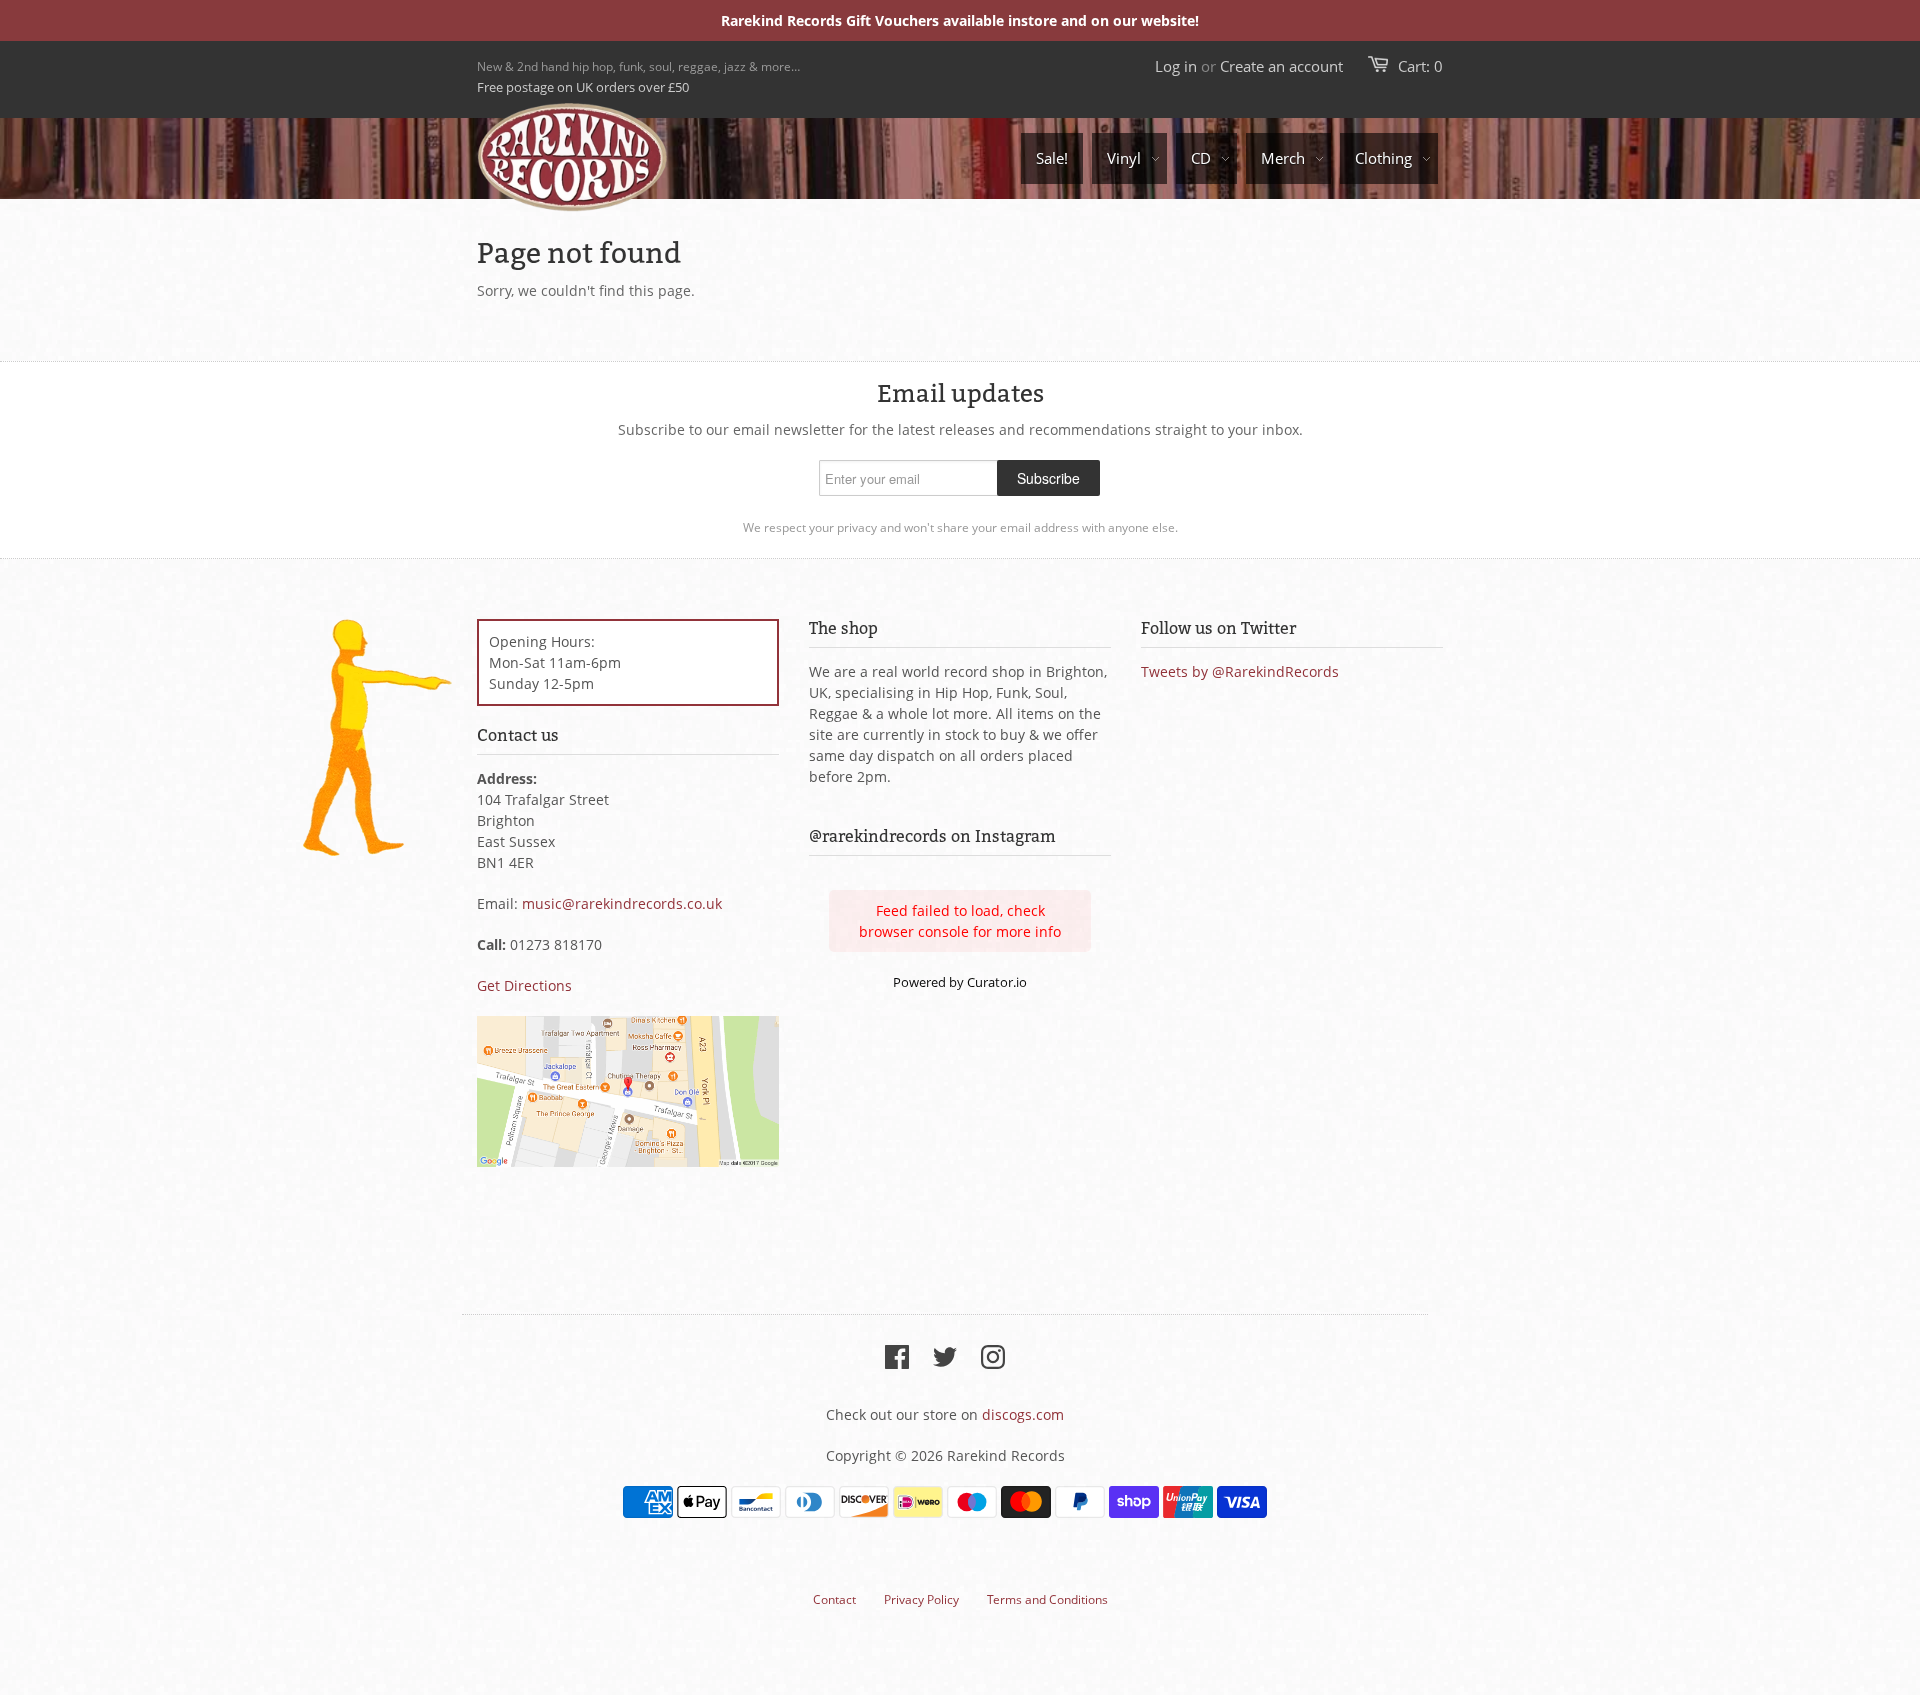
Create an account (1281, 66)
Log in (1176, 66)
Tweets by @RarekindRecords (1240, 671)
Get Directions (524, 985)
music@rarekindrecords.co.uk (622, 903)
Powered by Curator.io (960, 982)
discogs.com (1023, 1414)
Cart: (1420, 66)
